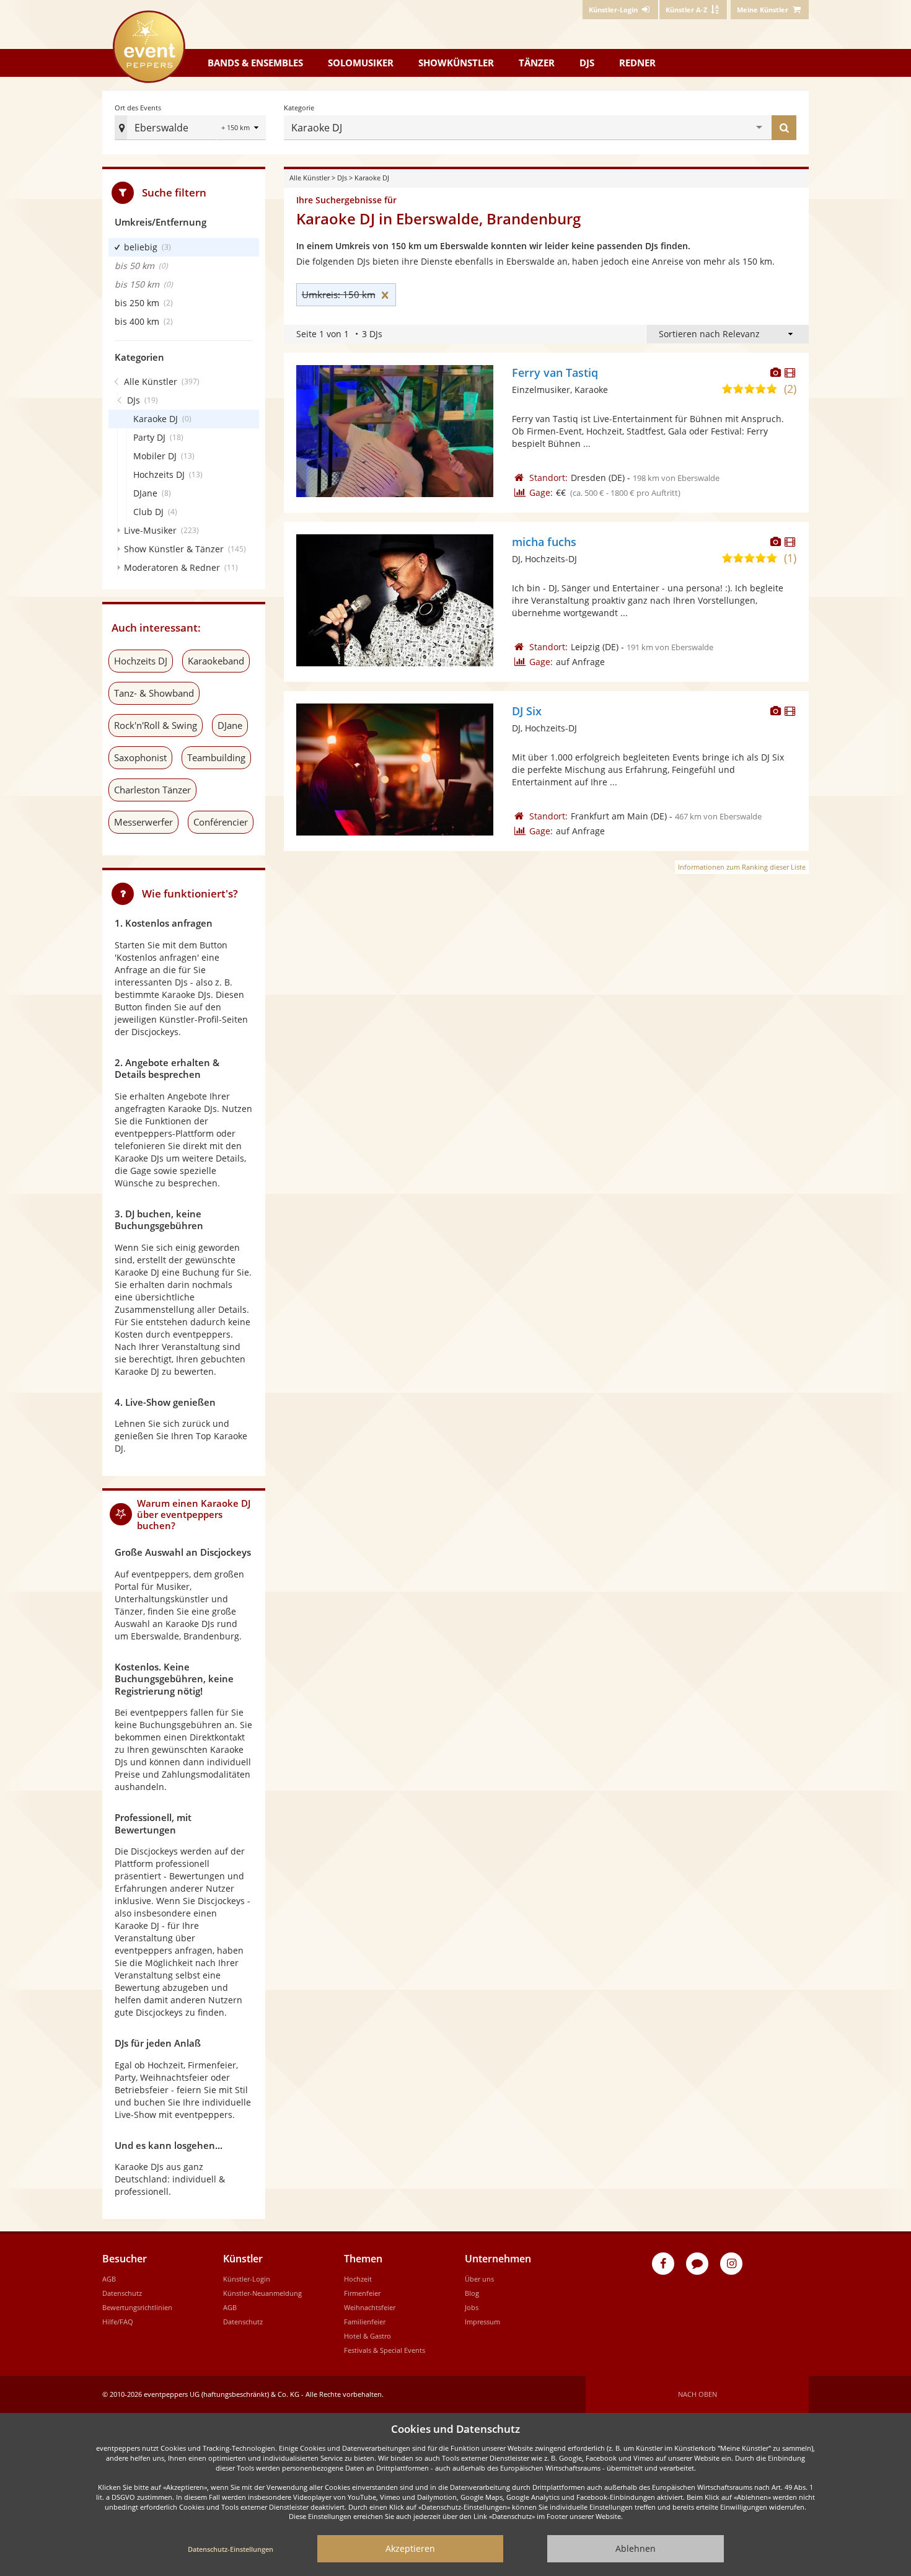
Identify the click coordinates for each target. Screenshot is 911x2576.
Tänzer (537, 63)
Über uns (479, 2279)
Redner (637, 63)
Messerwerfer (143, 822)
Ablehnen (636, 2548)
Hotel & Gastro (367, 2336)
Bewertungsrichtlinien (137, 2307)
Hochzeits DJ (141, 661)
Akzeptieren (410, 2548)
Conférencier (221, 822)
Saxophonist (140, 757)
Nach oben (698, 2394)
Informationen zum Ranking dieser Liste (742, 867)
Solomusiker (361, 63)
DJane (230, 725)
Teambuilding (216, 757)
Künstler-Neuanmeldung (262, 2293)
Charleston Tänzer (152, 790)
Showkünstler (456, 63)
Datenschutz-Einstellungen (231, 2549)
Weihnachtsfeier (370, 2307)
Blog (472, 2293)
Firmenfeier (362, 2293)
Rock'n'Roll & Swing (156, 725)
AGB (109, 2279)
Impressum (482, 2322)
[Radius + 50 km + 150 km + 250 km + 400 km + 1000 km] (241, 129)
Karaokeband (216, 661)
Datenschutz (122, 2293)
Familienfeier (365, 2322)
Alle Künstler (310, 178)
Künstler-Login (247, 2279)
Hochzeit (358, 2279)
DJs (587, 63)
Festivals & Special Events (385, 2350)
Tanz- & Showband (154, 693)
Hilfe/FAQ (118, 2322)
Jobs (472, 2307)
